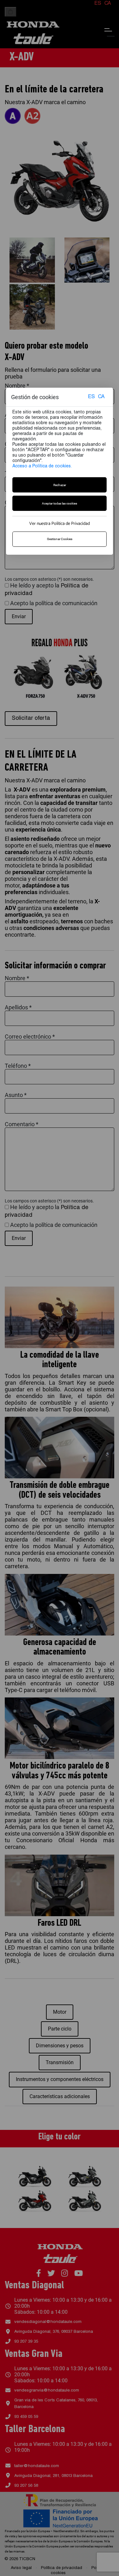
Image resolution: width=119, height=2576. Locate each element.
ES (91, 397)
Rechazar (60, 485)
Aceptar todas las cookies (60, 503)
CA (101, 397)
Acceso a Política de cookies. (42, 466)
